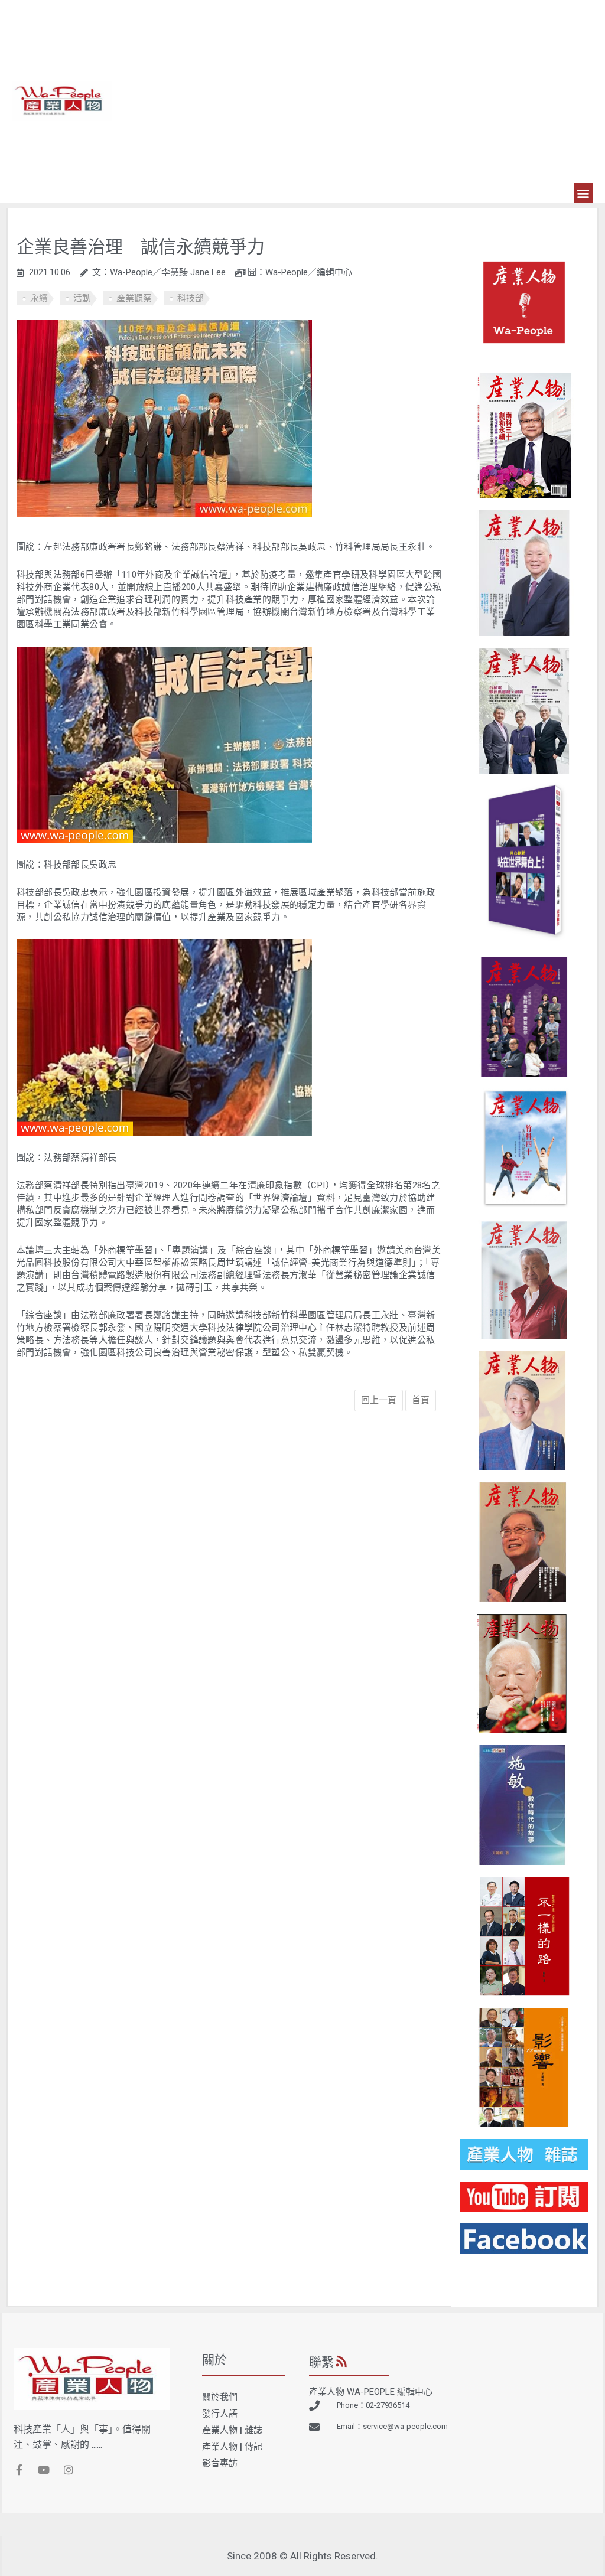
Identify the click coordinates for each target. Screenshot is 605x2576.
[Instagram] (69, 2470)
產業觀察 (134, 298)
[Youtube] (44, 2470)
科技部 (191, 298)
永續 (39, 298)
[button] (583, 193)
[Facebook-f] (19, 2470)
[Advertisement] (353, 94)
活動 (82, 298)
